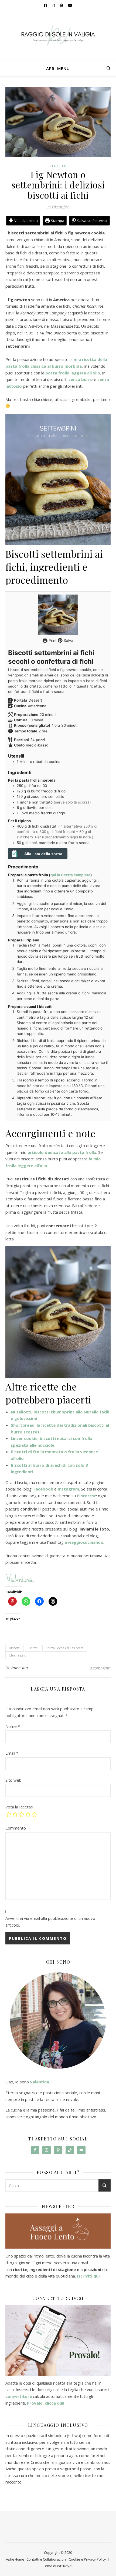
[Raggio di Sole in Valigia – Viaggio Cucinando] (58, 35)
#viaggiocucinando (84, 1542)
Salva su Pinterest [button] (92, 221)
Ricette (58, 166)
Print (52, 640)
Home (19, 2559)
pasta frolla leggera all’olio (73, 373)
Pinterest (86, 1496)
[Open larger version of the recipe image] (58, 615)
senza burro (81, 379)
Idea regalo (18, 1655)
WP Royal (65, 2566)
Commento (16, 1828)
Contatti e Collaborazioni (47, 2559)
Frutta (33, 1648)
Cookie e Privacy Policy (87, 2559)
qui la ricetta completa (70, 875)
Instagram (68, 1489)
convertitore (19, 2396)
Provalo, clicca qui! (46, 2403)
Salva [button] (68, 640)
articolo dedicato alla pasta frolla (62, 1152)
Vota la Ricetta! (19, 1807)
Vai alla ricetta (25, 221)
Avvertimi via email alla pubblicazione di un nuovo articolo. (50, 1922)
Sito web (13, 1780)
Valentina (19, 1668)
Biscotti (15, 1648)
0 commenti (100, 1668)
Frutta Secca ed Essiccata (65, 1648)
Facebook (43, 1489)
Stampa (57, 221)
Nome (13, 1726)
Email (12, 1753)
